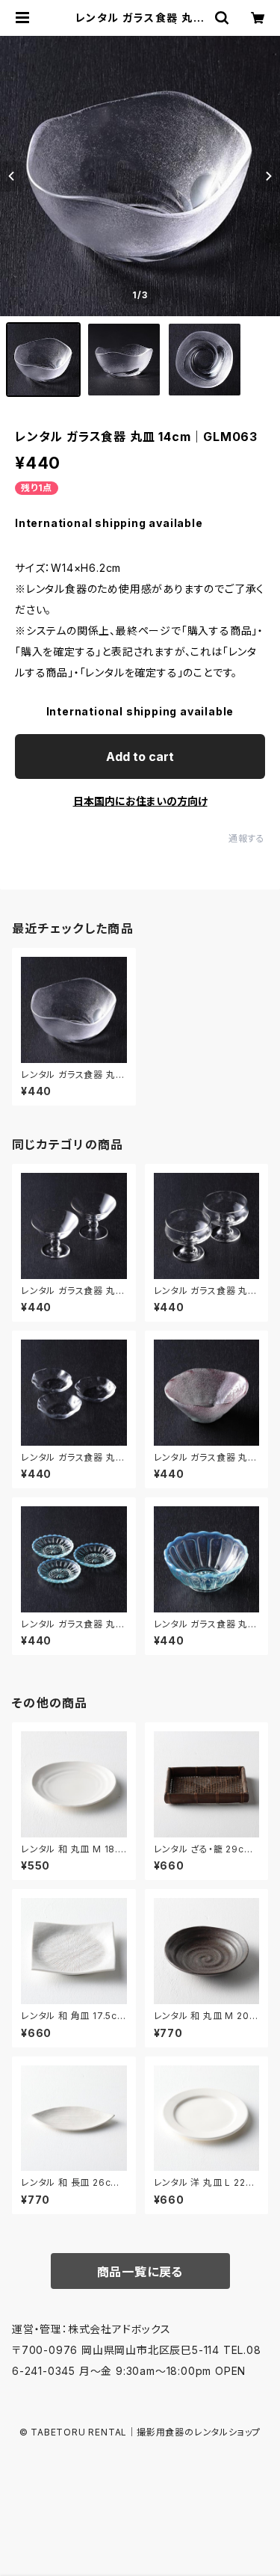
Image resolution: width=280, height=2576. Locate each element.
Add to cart (140, 757)
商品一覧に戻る (140, 2272)
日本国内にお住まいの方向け (140, 801)
